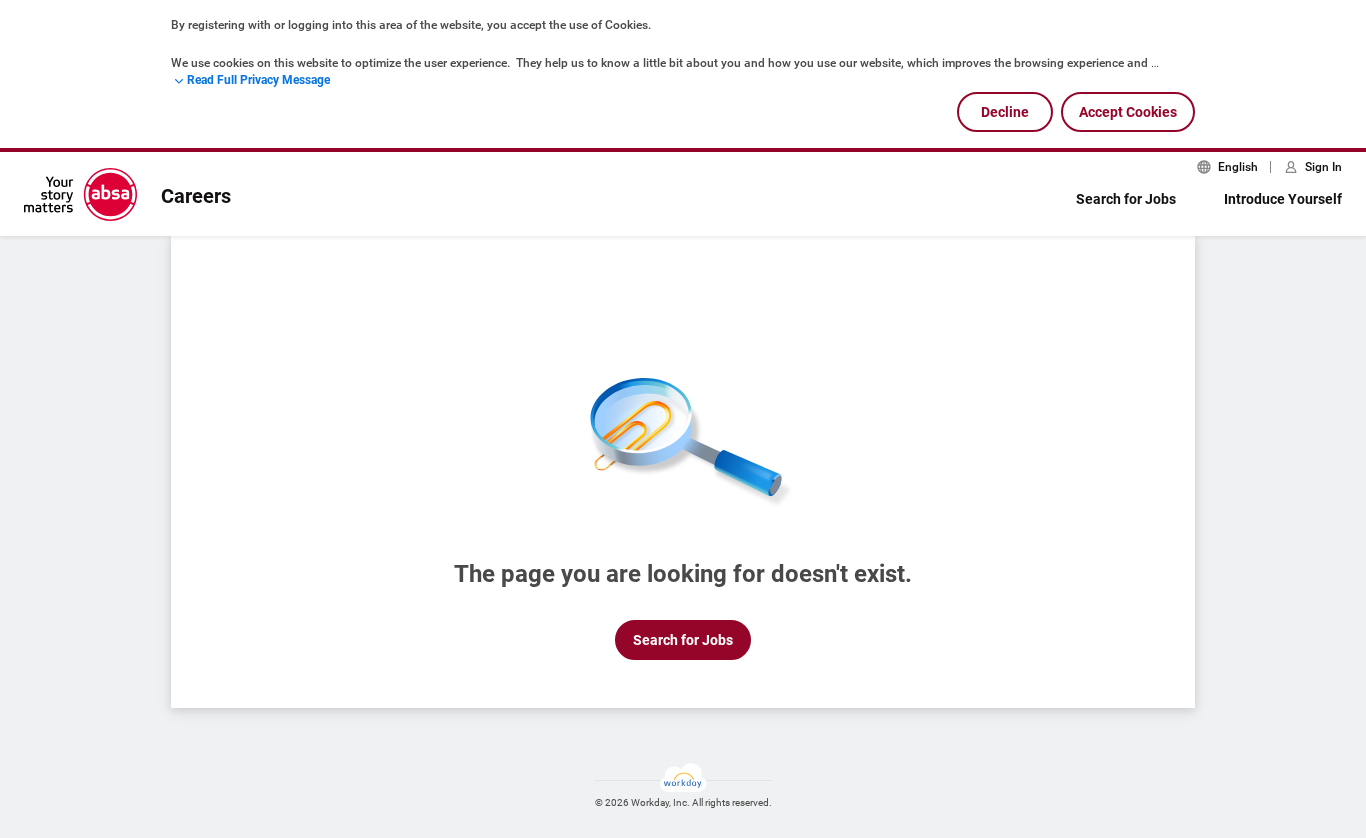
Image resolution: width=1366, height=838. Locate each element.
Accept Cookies (1128, 112)
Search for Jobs (1126, 199)
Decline (1005, 112)
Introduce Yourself (1283, 199)
